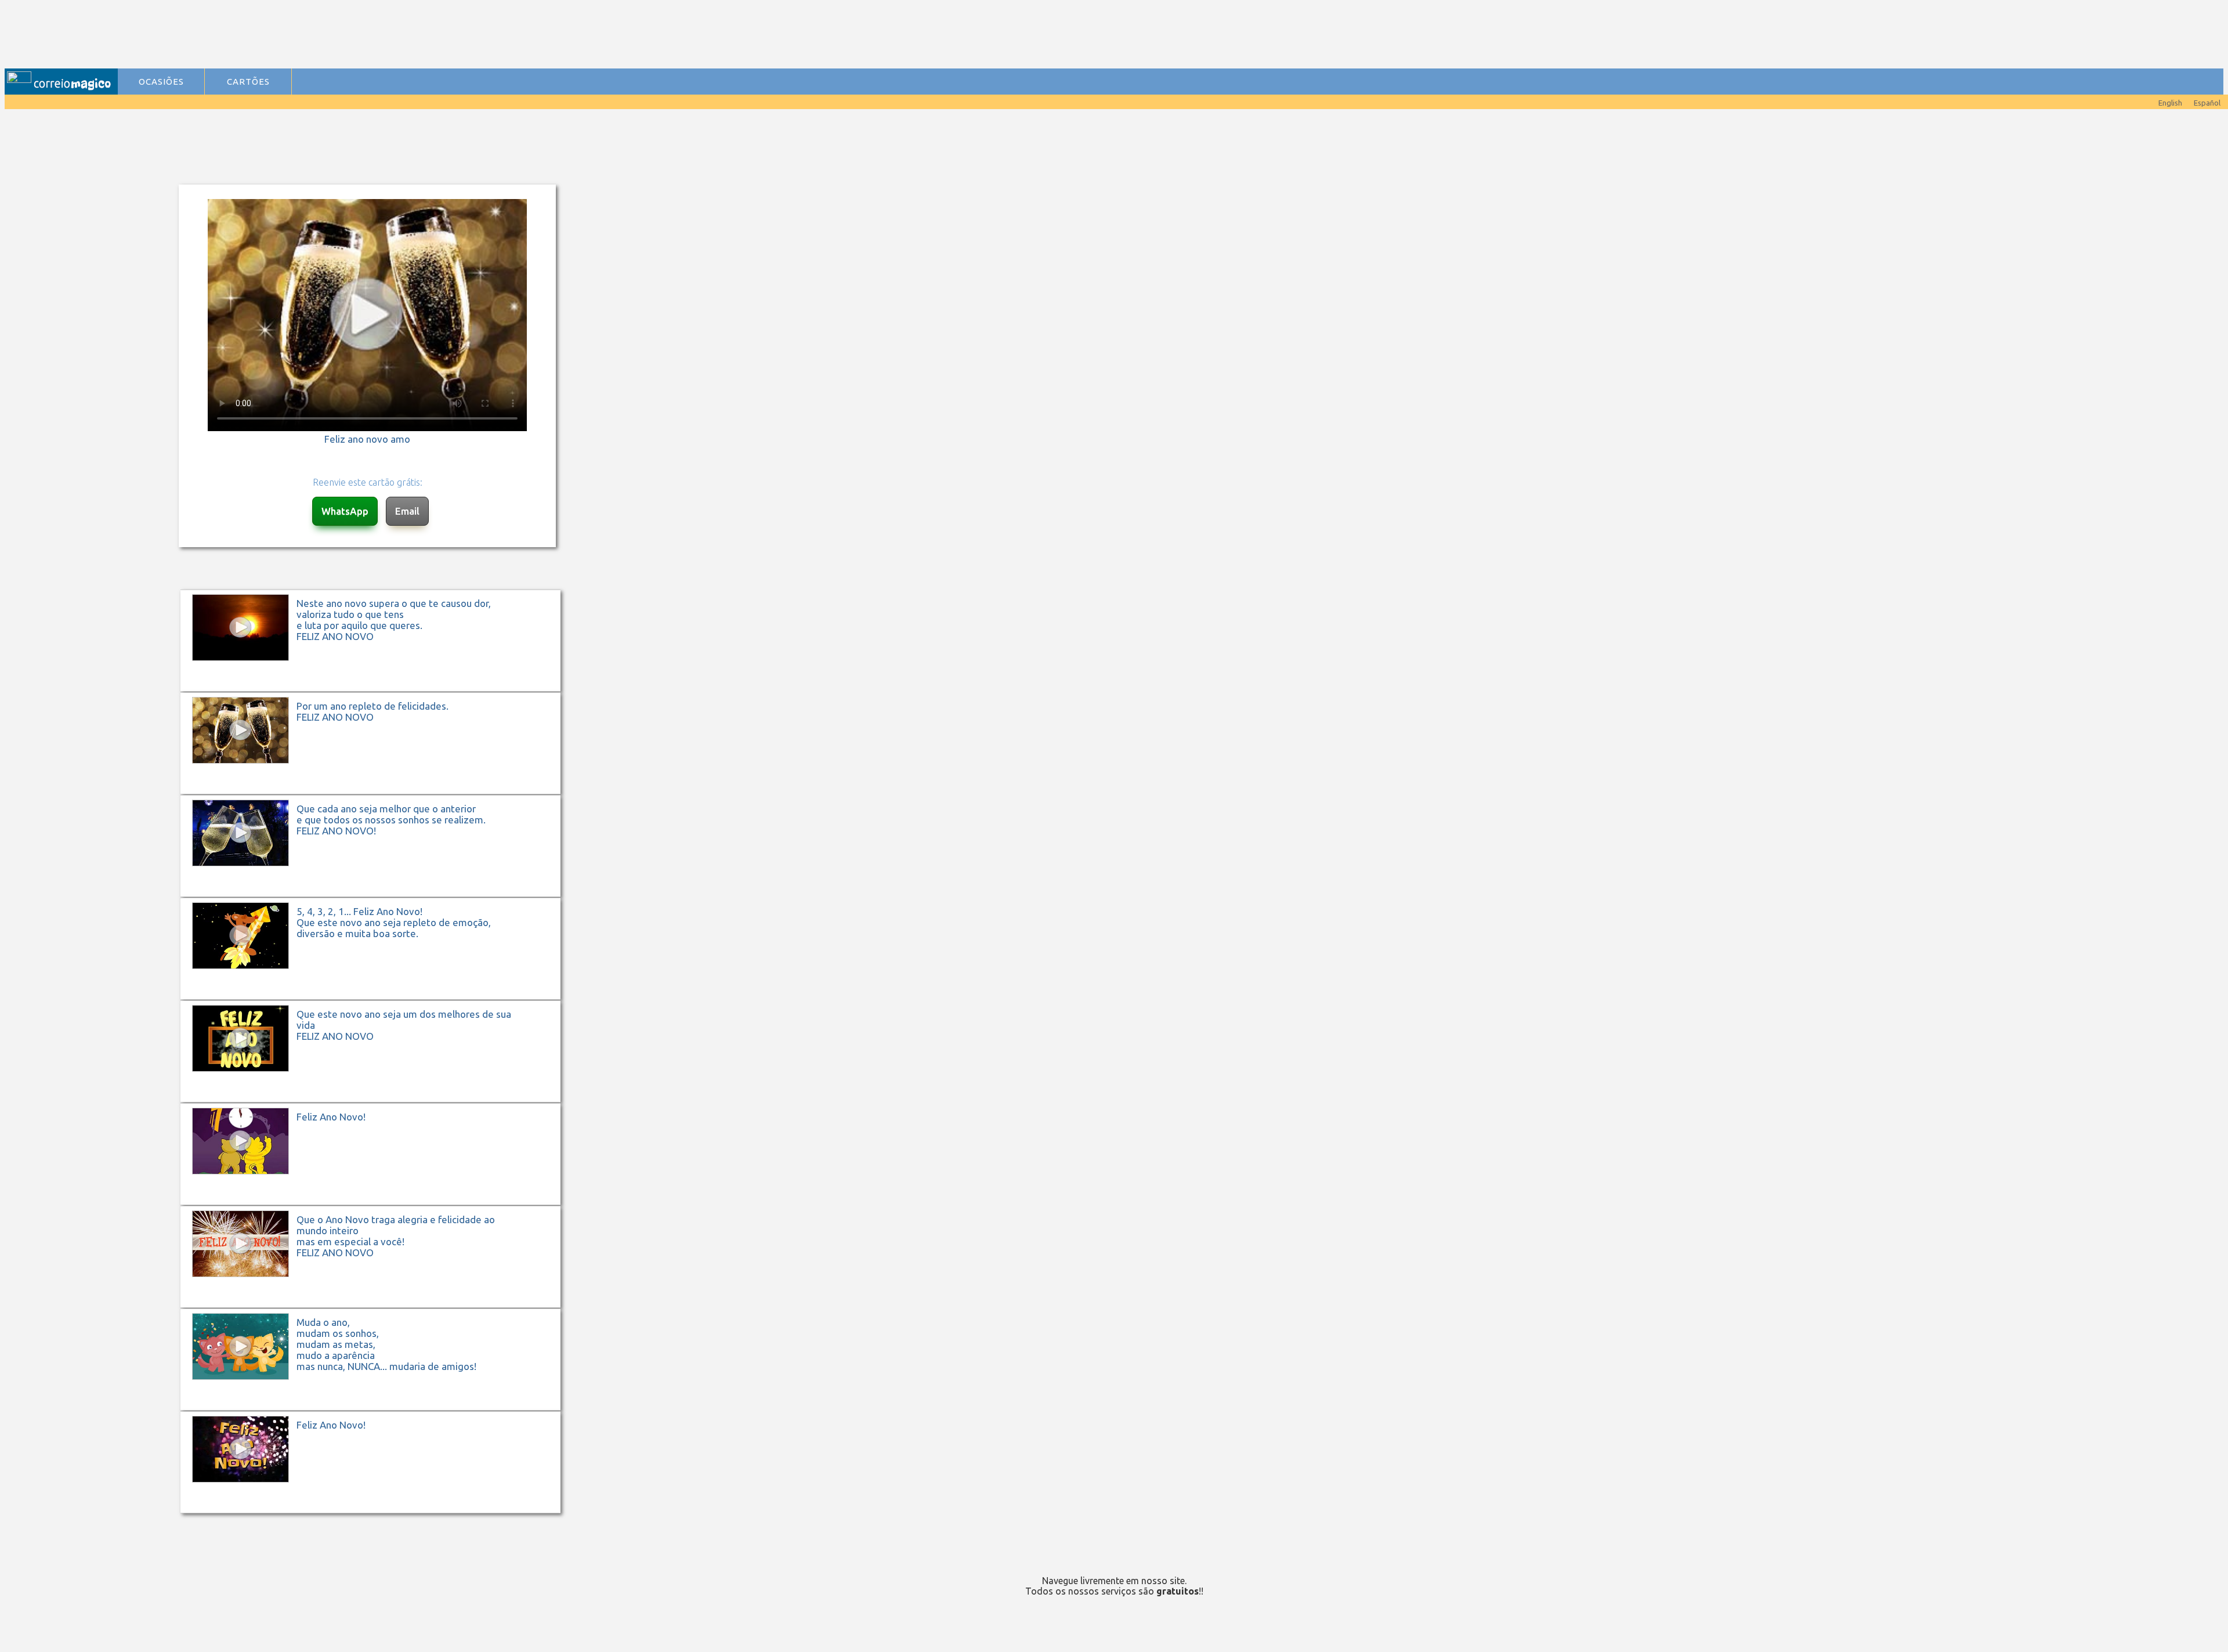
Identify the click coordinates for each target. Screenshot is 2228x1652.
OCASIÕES (161, 82)
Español (2207, 103)
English (2170, 103)
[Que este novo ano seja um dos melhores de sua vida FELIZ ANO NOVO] (376, 1101)
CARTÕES (248, 82)
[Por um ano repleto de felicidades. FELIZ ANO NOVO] (376, 793)
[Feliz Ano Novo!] (376, 1204)
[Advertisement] (355, 35)
